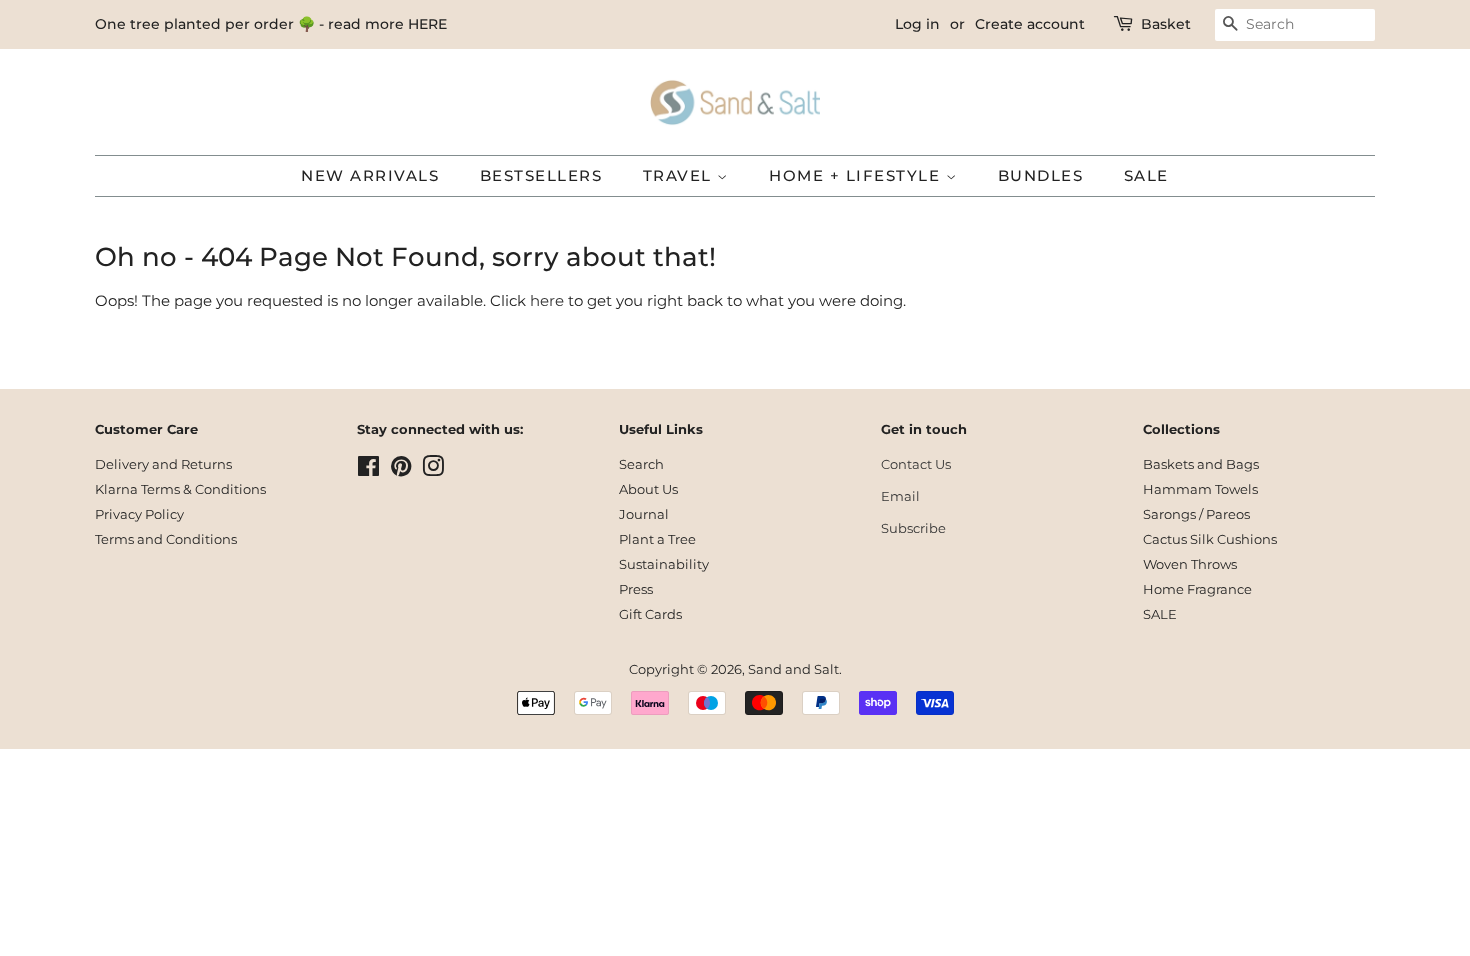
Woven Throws (1190, 564)
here (547, 300)
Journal (644, 514)
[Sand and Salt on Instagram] (433, 470)
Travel (680, 175)
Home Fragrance (1197, 589)
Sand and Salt (793, 669)
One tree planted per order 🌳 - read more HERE (271, 24)
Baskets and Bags (1201, 464)
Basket (1166, 24)
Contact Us (916, 464)
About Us (648, 489)
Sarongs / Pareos (1196, 514)
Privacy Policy (139, 514)
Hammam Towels (1200, 489)
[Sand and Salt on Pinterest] (401, 470)
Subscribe (913, 528)
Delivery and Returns (163, 464)
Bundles (1041, 175)
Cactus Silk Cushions (1210, 539)
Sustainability (664, 564)
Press (636, 589)
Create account (1030, 24)
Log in (917, 24)
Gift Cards (650, 614)
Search (641, 464)
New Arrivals (370, 175)
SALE (1146, 175)
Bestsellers (541, 175)
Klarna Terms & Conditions (180, 489)
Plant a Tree (657, 539)
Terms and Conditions (166, 539)
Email (900, 496)
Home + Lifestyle (857, 175)
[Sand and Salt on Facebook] (368, 470)
